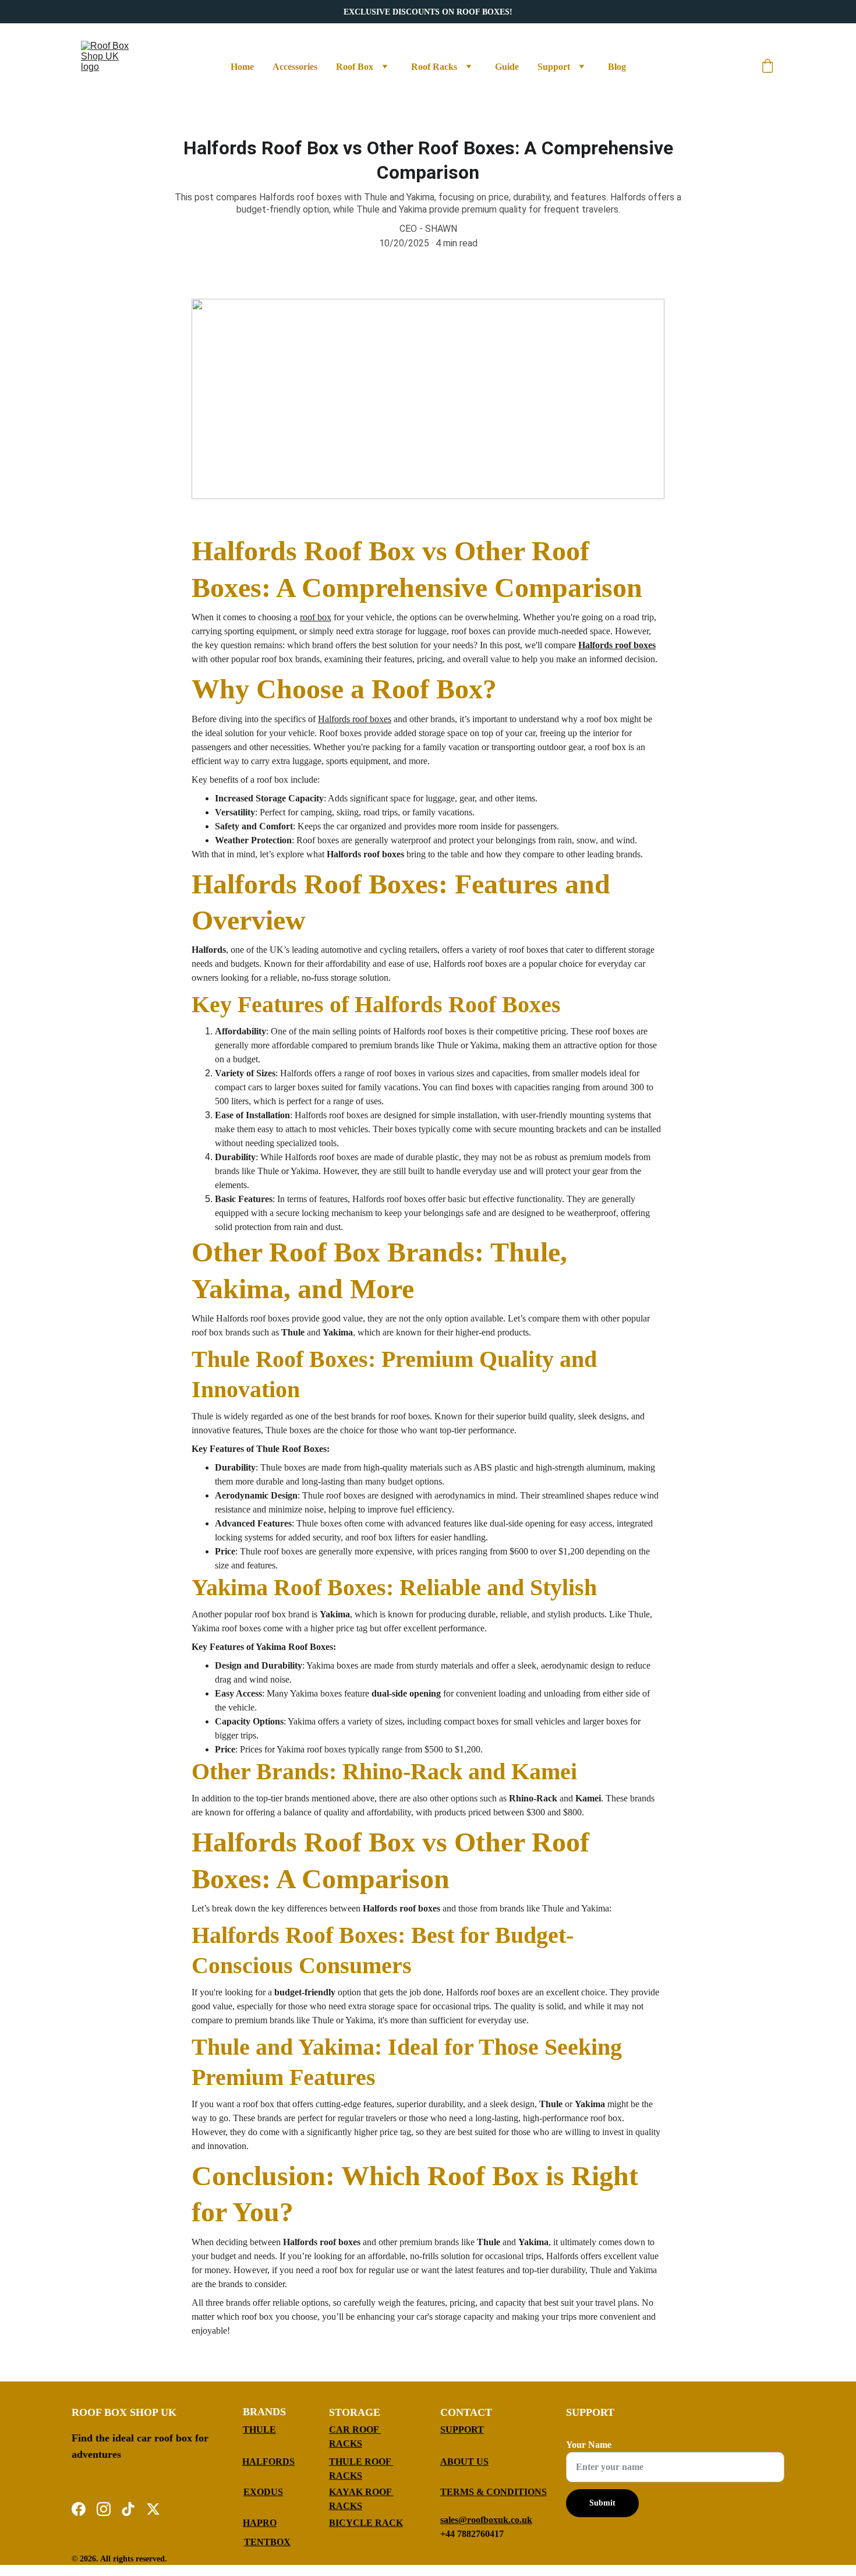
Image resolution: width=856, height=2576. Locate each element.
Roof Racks (434, 67)
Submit (602, 2503)
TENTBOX (267, 2542)
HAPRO (260, 2523)
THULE (259, 2430)
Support (554, 67)
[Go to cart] (767, 67)
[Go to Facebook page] (79, 2509)
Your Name (589, 2445)
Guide (507, 67)
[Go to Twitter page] (153, 2509)
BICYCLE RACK (366, 2523)
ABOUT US (464, 2462)
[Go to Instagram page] (104, 2509)
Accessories (295, 67)
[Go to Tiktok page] (128, 2509)
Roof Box (355, 67)
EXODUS (263, 2492)
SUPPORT (462, 2430)
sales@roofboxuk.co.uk (486, 2520)
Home (242, 67)
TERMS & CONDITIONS (494, 2492)
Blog (617, 67)
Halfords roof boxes (617, 645)
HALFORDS (268, 2462)
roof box (316, 617)
